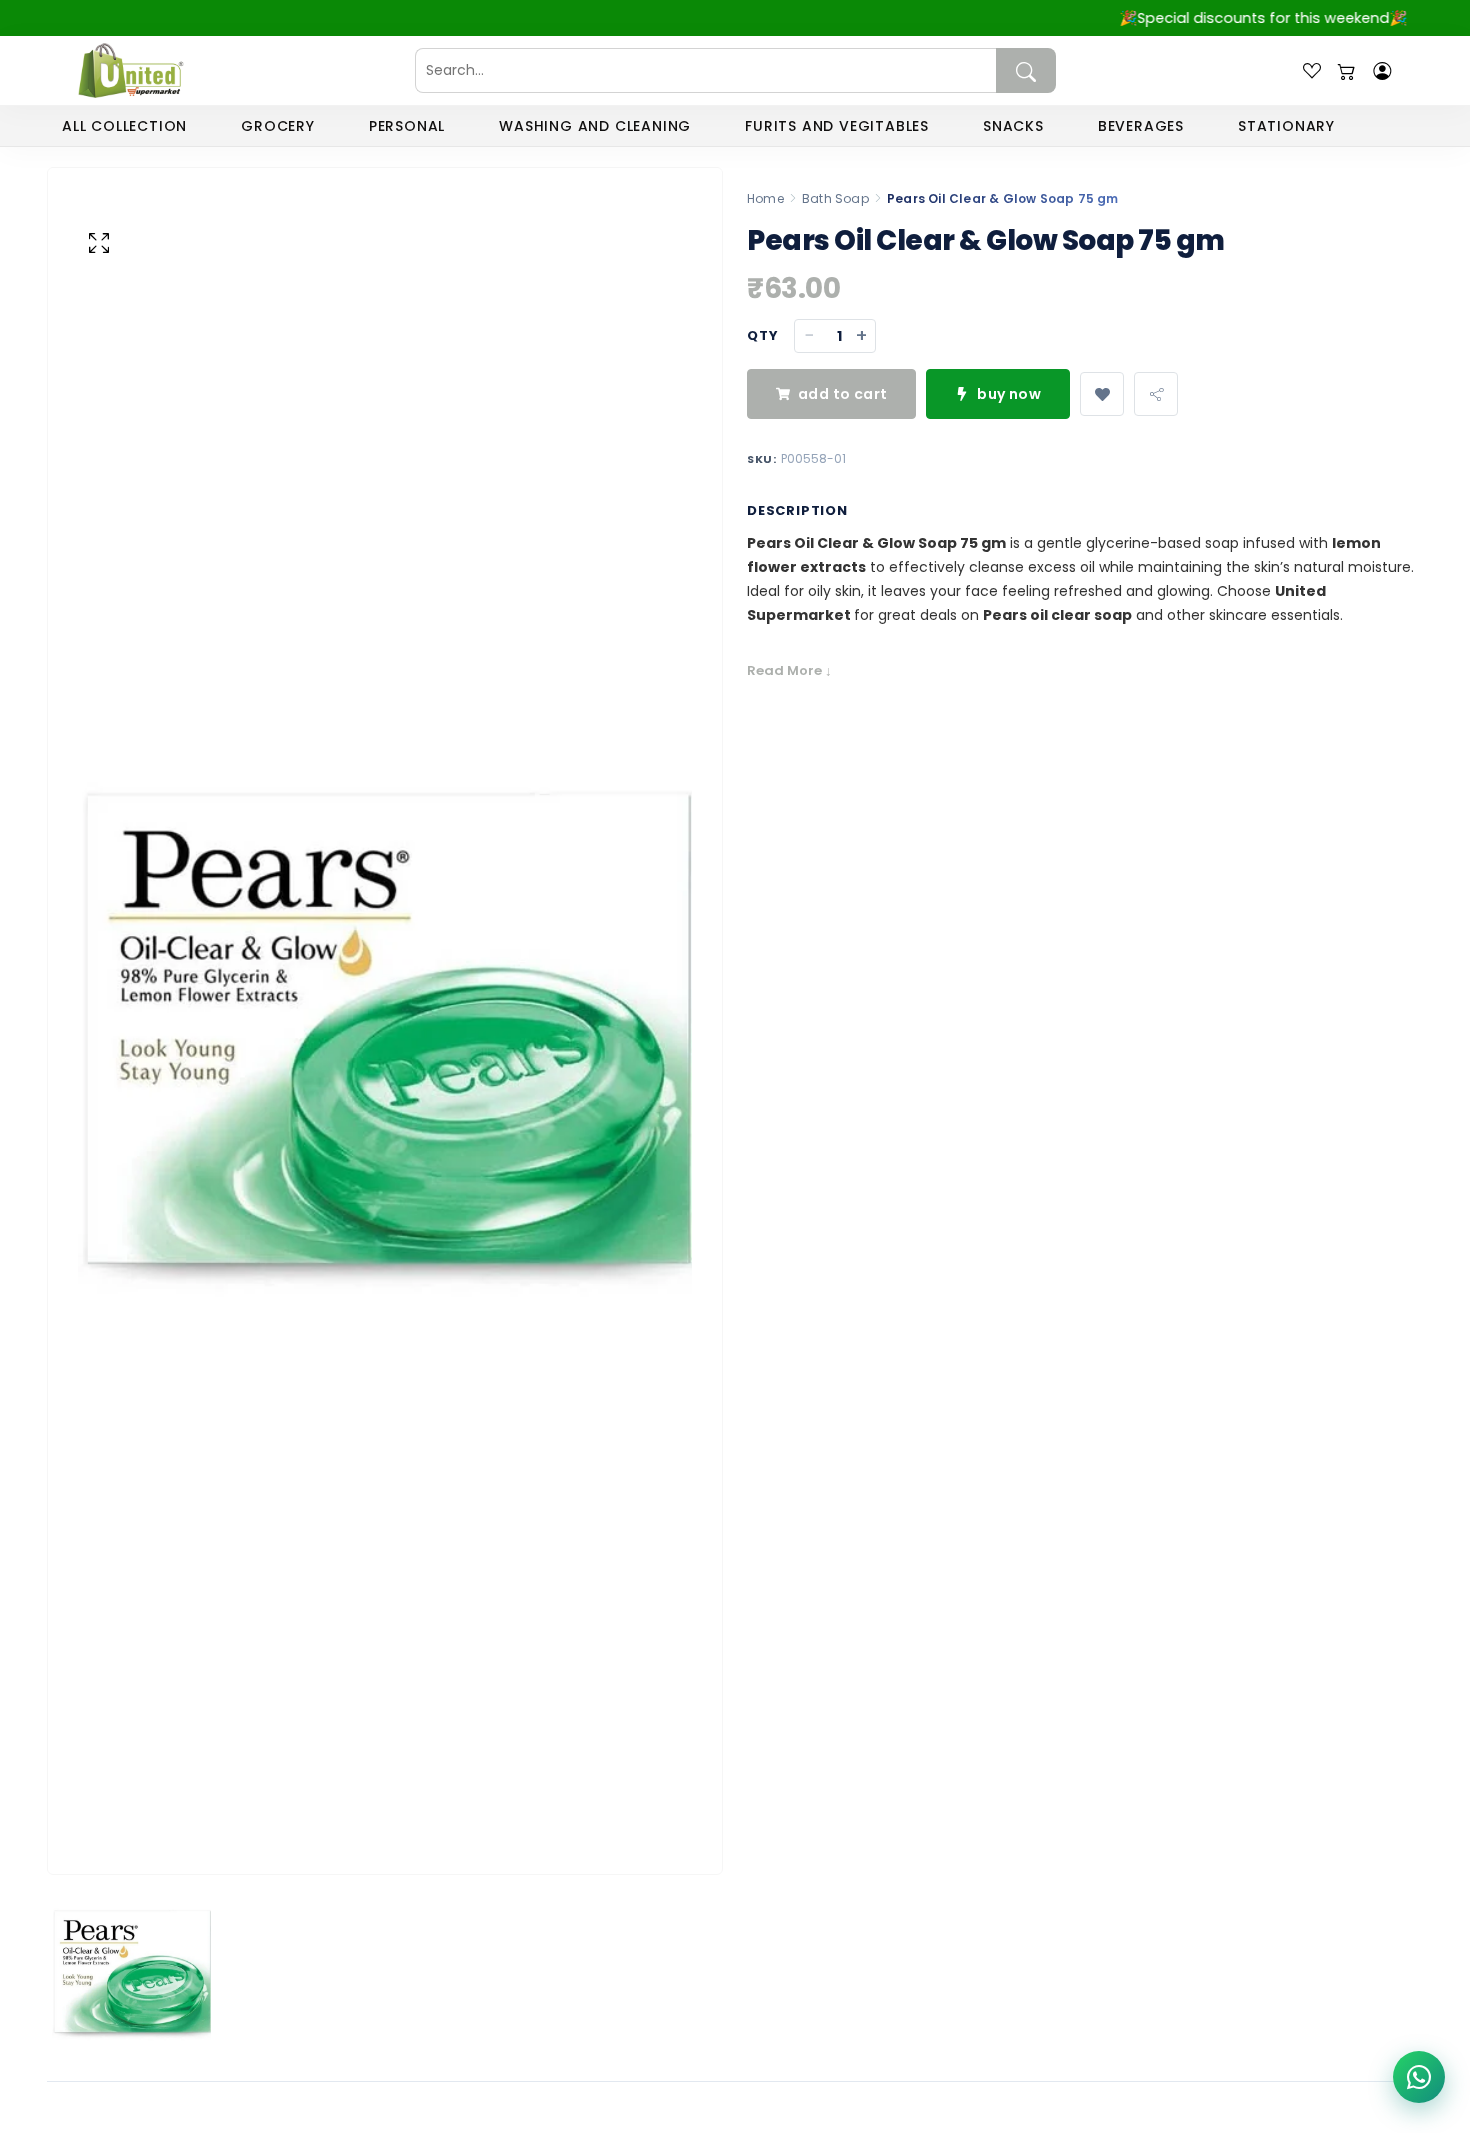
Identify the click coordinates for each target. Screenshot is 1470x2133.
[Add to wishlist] (1102, 394)
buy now (1009, 394)
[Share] (1156, 394)
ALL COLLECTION (124, 126)
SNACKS (1013, 126)
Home (765, 198)
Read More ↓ (789, 670)
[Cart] (1347, 71)
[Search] (1026, 70)
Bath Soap (835, 198)
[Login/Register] (1382, 71)
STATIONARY (1286, 126)
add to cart (842, 394)
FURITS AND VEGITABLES (837, 126)
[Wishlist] (1312, 71)
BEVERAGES (1141, 126)
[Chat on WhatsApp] (1419, 2077)
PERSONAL (407, 126)
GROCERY (278, 126)
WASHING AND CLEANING (595, 126)
